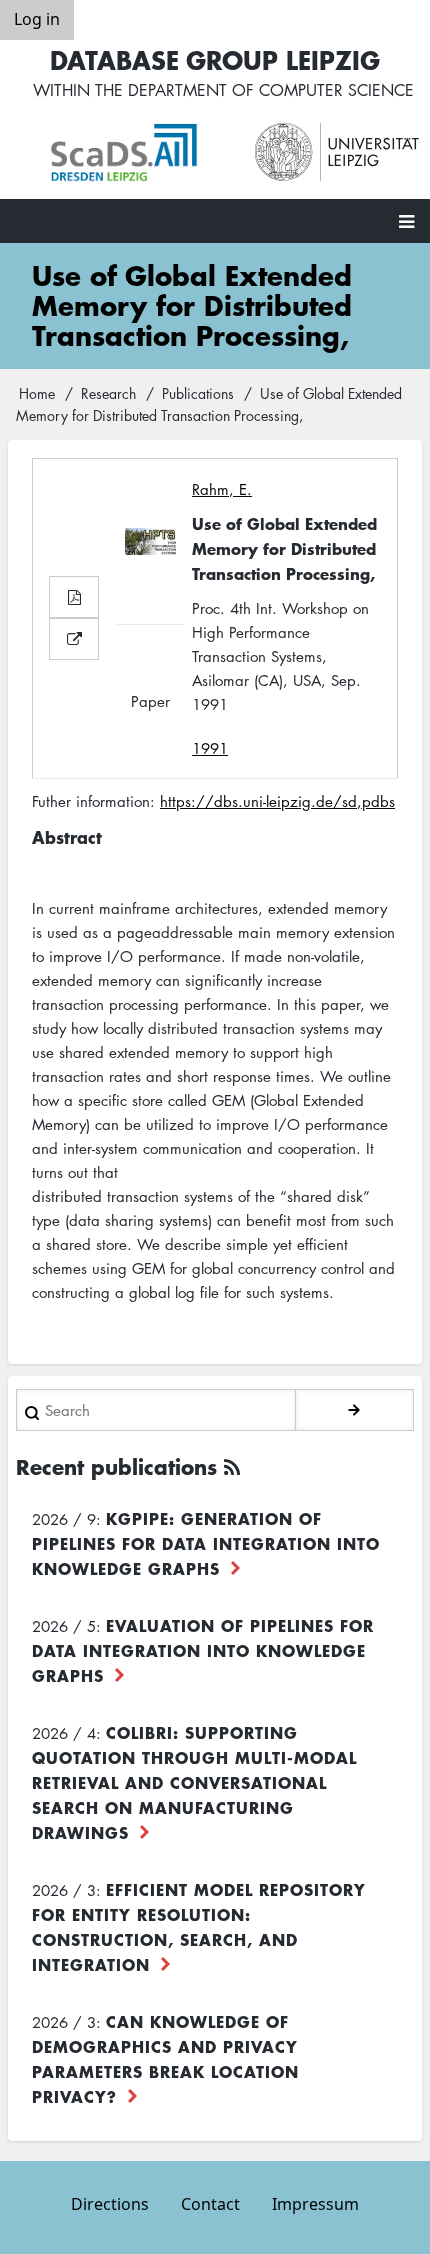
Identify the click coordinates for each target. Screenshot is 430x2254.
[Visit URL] (74, 639)
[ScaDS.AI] (132, 153)
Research (108, 393)
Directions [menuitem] (110, 2204)
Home (37, 393)
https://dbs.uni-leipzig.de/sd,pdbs (277, 801)
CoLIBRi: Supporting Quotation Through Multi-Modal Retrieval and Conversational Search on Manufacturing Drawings (194, 1782)
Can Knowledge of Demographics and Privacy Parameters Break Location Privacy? (165, 2058)
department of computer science (271, 90)
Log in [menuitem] (37, 19)
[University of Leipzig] (337, 152)
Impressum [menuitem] (315, 2204)
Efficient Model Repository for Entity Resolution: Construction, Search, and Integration (199, 1926)
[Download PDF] (74, 597)
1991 (210, 748)
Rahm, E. (222, 489)
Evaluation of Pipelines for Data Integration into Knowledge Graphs (203, 1650)
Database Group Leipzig (215, 59)
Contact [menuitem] (210, 2204)
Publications (198, 393)
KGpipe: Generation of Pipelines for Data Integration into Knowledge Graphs (206, 1543)
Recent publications (116, 1466)
